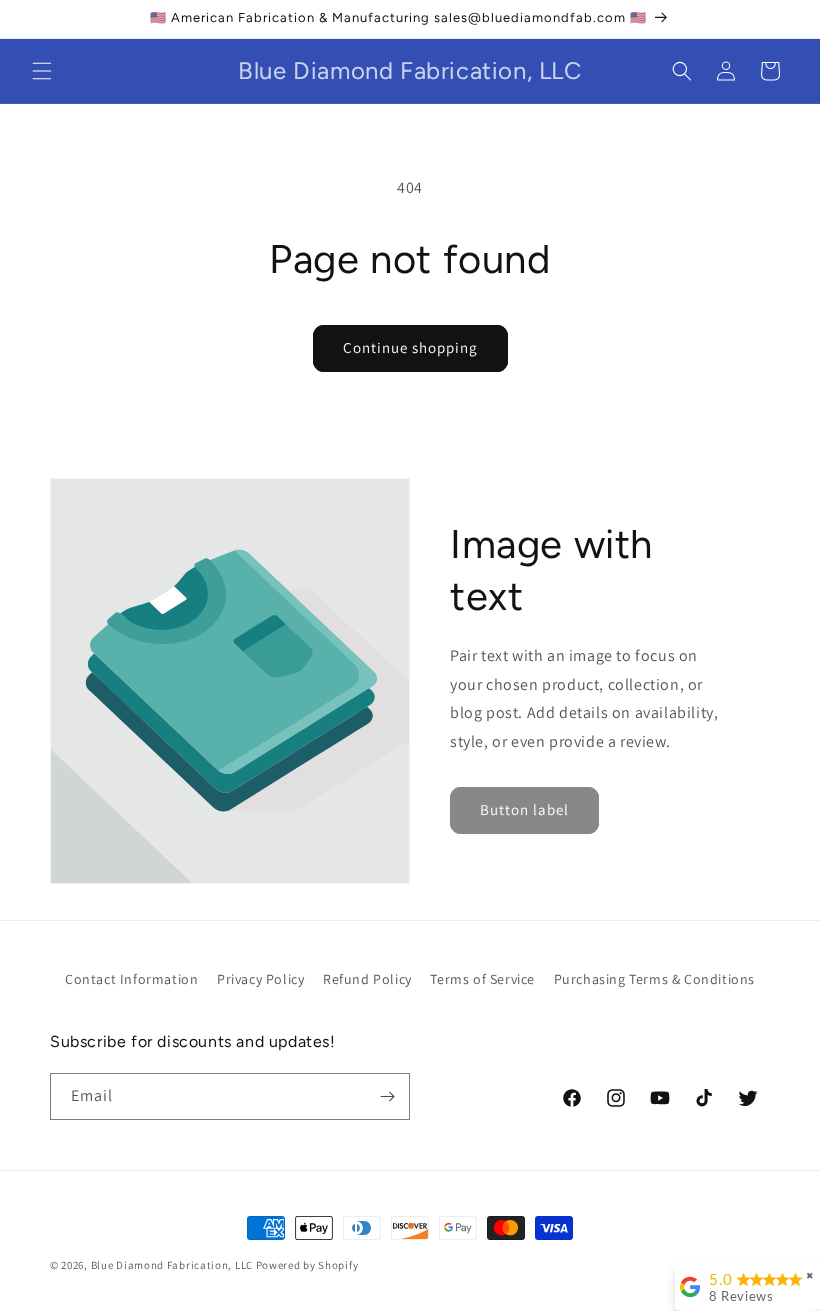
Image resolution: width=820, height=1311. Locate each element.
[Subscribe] (387, 1096)
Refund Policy (367, 979)
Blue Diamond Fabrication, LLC (173, 1265)
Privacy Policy (260, 979)
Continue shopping (410, 347)
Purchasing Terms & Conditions (654, 979)
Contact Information (131, 979)
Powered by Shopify (307, 1265)
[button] (42, 71)
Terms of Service (482, 979)
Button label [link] (524, 809)
